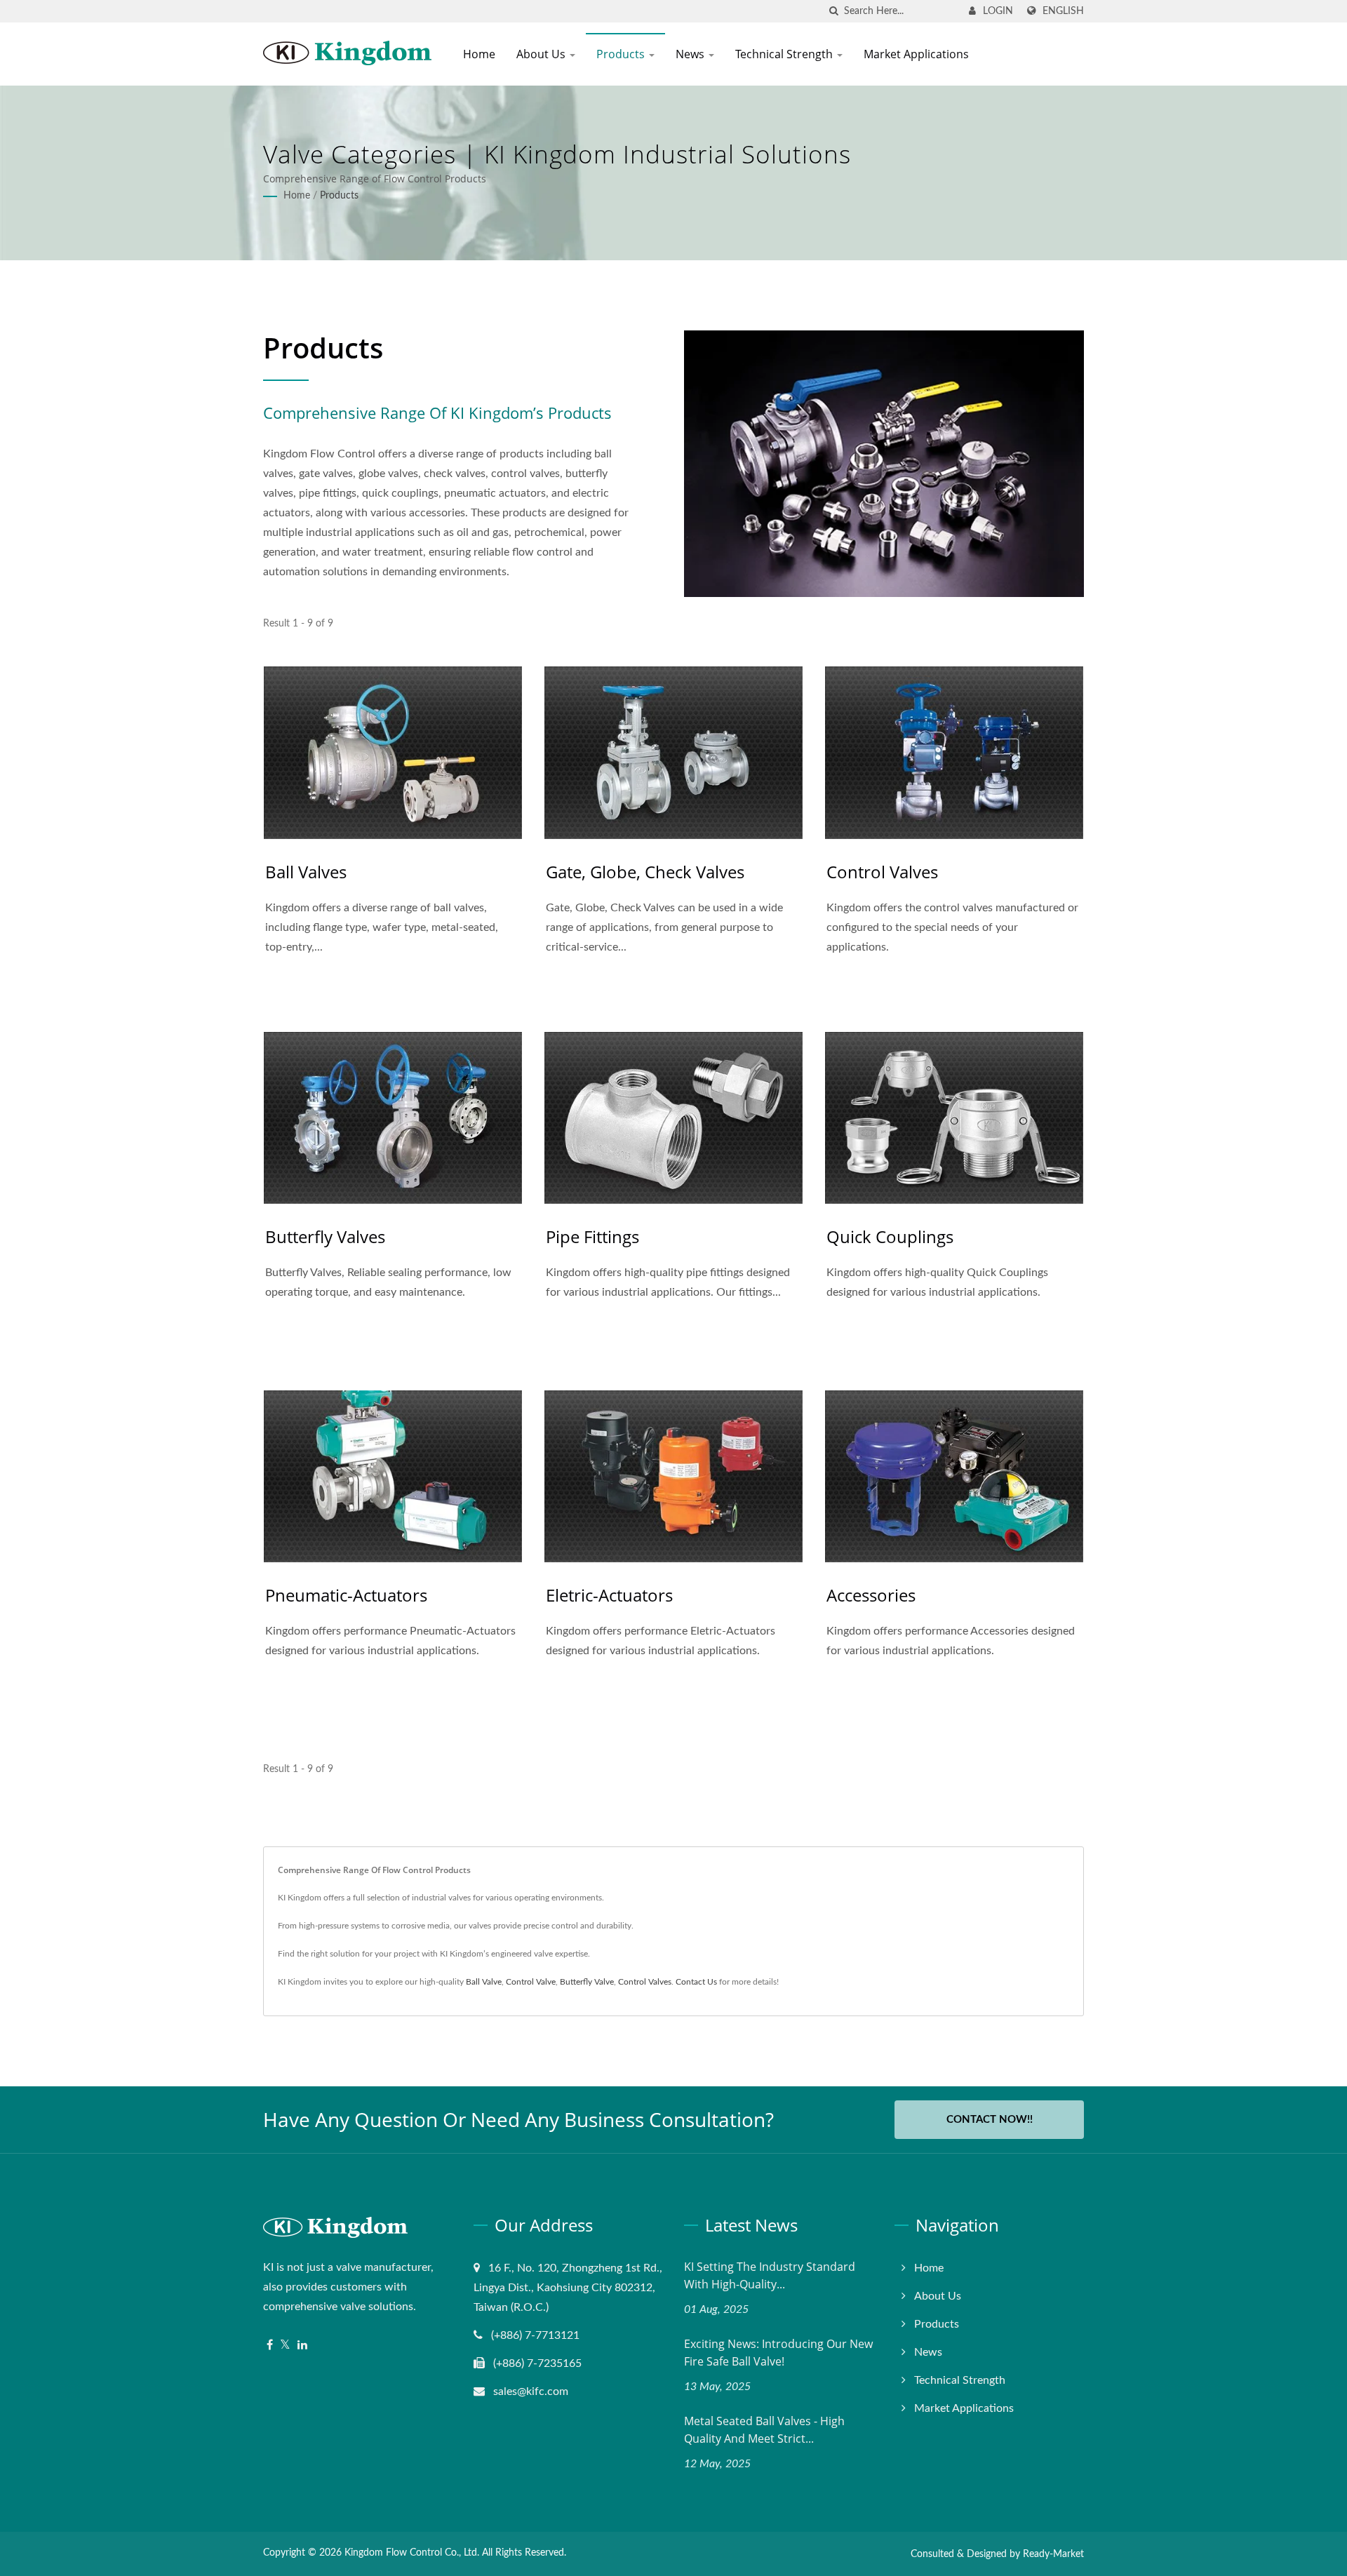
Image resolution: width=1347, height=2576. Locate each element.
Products (622, 54)
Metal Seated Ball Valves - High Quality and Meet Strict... (764, 2430)
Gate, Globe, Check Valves (645, 872)
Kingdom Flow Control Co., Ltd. (412, 2553)
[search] (833, 12)
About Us (542, 54)
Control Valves (882, 872)
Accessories (871, 1595)
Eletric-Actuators (609, 1595)
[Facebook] (270, 2346)
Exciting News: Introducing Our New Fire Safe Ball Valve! (778, 2353)
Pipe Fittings (592, 1236)
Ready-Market (1053, 2554)
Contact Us (696, 1982)
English (1063, 11)
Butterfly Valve (587, 1982)
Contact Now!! (990, 2120)
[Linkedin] (302, 2346)
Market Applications (916, 54)
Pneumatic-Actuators (346, 1595)
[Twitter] (285, 2346)
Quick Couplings (890, 1236)
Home (479, 54)
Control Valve (531, 1982)
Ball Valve (484, 1982)
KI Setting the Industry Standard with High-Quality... (770, 2275)
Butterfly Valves (325, 1236)
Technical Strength (785, 54)
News (691, 54)
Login (998, 11)
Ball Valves (306, 872)
